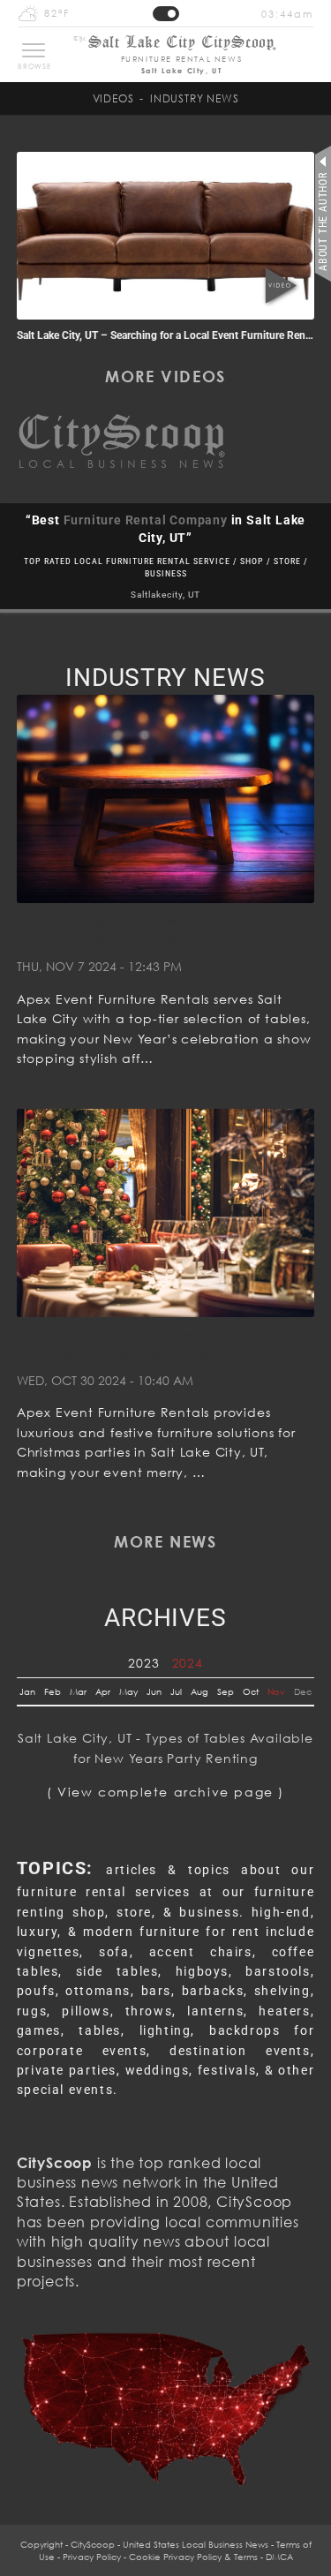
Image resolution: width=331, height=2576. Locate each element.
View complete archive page (165, 1792)
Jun (154, 1691)
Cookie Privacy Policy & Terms (193, 2557)
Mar (78, 1691)
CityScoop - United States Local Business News (169, 2544)
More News (165, 1541)
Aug (199, 1691)
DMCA (279, 2557)
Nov (276, 1691)
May (128, 1691)
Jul (176, 1691)
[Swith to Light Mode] (166, 14)
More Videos (165, 376)
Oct (251, 1691)
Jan (27, 1691)
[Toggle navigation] (34, 50)
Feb (53, 1691)
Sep (226, 1691)
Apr (103, 1691)
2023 (143, 1663)
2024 (188, 1663)
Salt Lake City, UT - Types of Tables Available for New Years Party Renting (165, 1747)
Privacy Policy (92, 2557)
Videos (113, 98)
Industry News (194, 98)
